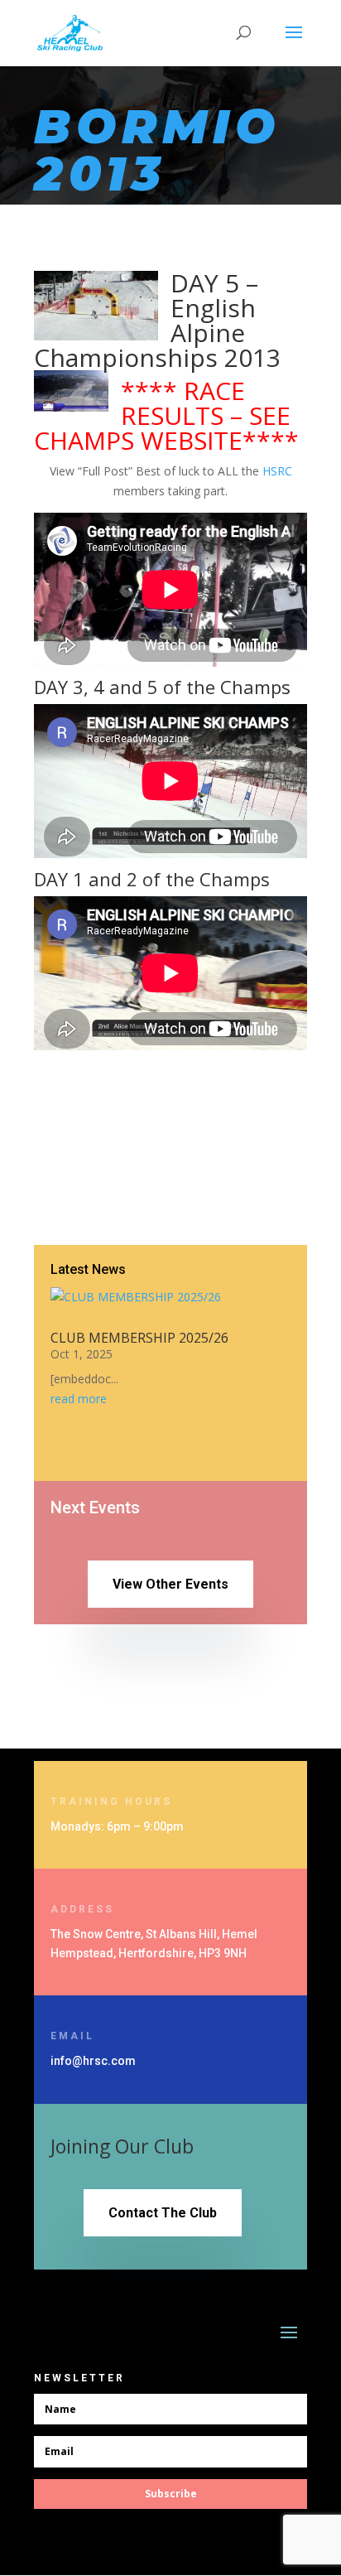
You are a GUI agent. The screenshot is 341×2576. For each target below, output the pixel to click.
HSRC (277, 471)
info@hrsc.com (93, 2061)
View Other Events (170, 1584)
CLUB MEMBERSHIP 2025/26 (139, 1338)
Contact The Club (163, 2213)
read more (79, 1399)
